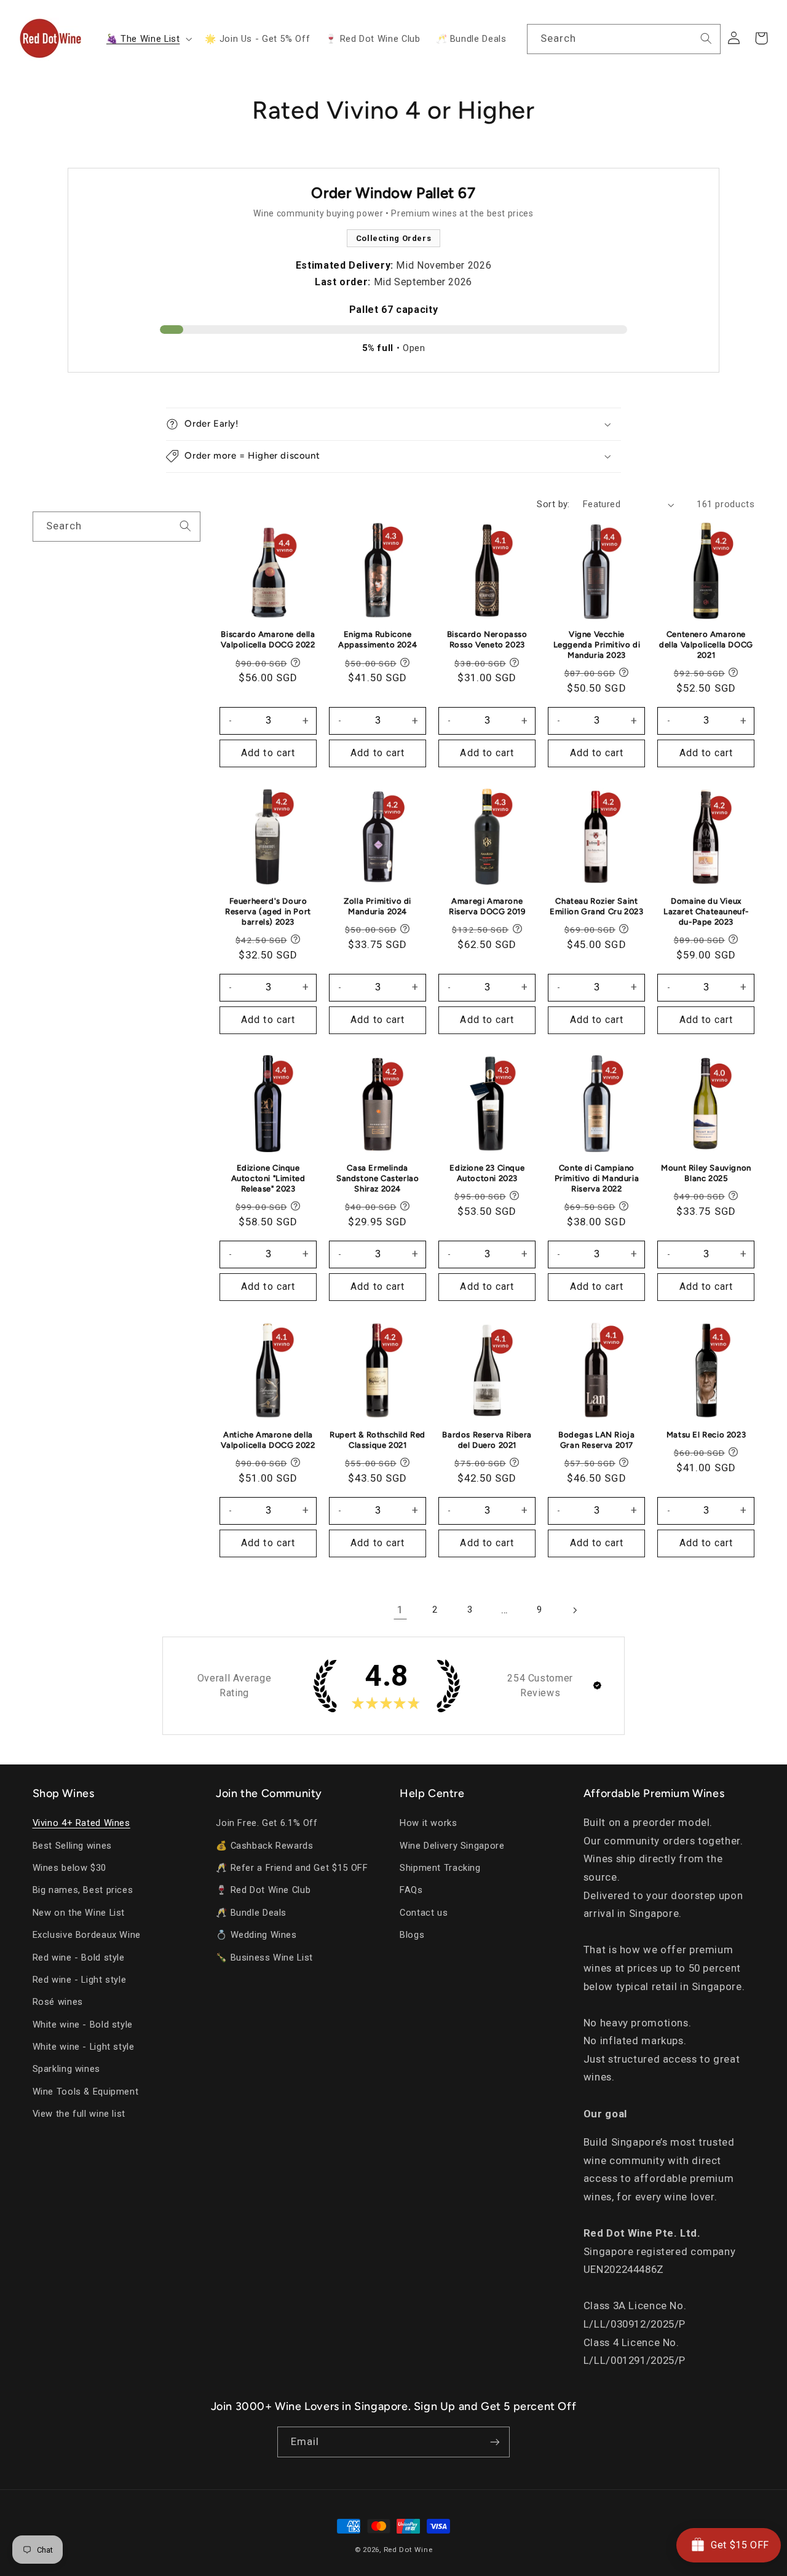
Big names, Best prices (83, 1890)
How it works (429, 1823)
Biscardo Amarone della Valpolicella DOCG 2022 (268, 639)
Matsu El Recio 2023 (706, 1435)
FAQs (411, 1890)
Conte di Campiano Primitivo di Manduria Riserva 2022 (597, 1178)
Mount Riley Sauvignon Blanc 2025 (706, 1173)
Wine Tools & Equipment (86, 2092)
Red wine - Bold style (79, 1958)
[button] (148, 39)
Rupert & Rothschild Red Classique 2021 (378, 1440)
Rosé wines (58, 2002)
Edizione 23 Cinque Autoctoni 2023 (487, 1173)
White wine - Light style (84, 2047)
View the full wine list (79, 2114)
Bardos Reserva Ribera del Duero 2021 (487, 1440)
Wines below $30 (69, 1868)
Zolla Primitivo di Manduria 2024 (378, 906)
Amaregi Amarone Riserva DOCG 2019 (487, 906)
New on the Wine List (79, 1913)
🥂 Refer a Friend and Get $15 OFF (292, 1868)
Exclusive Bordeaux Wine (87, 1935)
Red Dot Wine (408, 2550)
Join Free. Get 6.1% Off (267, 1823)
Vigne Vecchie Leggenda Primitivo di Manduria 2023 (597, 645)
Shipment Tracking (440, 1868)
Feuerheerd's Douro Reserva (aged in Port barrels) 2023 (268, 911)
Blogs (412, 1935)
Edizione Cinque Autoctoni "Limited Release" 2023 (268, 1178)
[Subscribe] (495, 2442)
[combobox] (624, 39)
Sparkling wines (66, 2069)
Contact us (424, 1913)
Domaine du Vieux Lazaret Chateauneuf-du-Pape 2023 (706, 911)
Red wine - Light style (80, 1980)
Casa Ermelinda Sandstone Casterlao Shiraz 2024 (378, 1178)
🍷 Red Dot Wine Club (263, 1890)
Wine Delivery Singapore (452, 1846)
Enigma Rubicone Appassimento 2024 (378, 639)
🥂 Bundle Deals (251, 1913)
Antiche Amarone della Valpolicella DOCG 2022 (268, 1440)
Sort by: (553, 504)
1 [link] (400, 1610)
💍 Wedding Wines (256, 1935)
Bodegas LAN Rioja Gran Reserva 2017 (596, 1440)
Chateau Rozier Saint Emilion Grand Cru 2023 (596, 906)
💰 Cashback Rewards (264, 1846)
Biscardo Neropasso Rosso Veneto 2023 (487, 639)
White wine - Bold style (83, 2025)
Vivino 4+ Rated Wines (81, 1823)
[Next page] (574, 1610)
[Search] (706, 39)
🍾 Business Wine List (264, 1958)
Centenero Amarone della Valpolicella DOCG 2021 (706, 645)
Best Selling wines (72, 1846)
